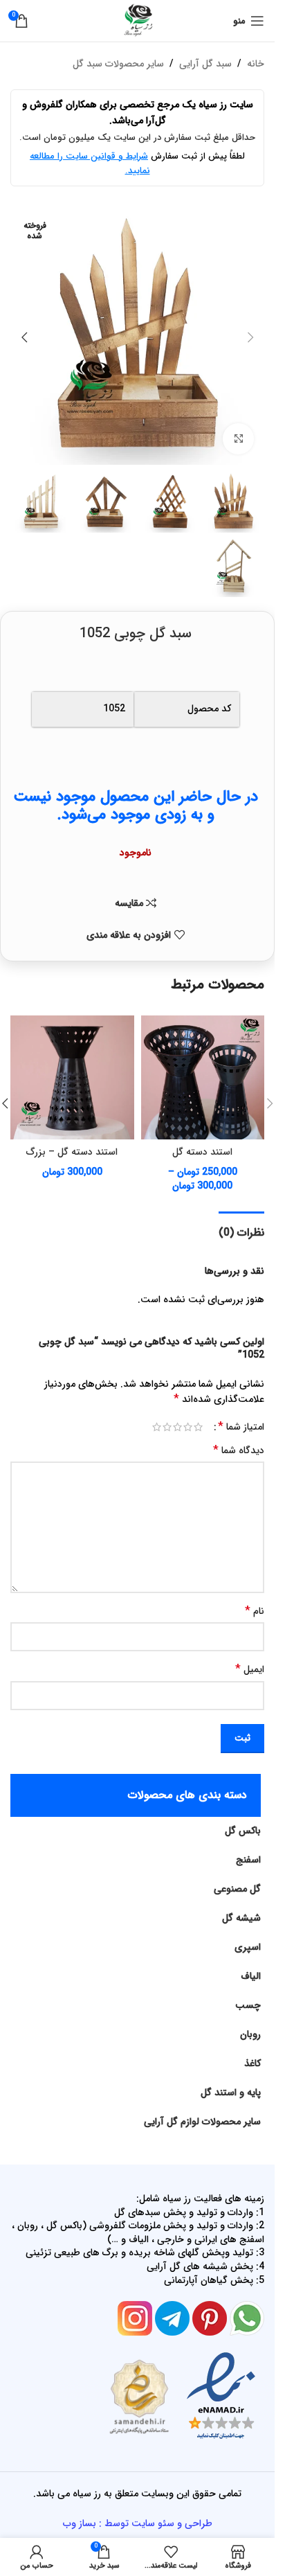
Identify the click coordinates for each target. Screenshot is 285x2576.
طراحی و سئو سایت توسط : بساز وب (138, 2523)
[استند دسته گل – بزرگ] (72, 1077)
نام (255, 1611)
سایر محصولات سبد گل (118, 64)
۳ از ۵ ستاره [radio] (177, 1427)
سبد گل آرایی (205, 64)
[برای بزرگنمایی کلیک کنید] (238, 439)
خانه (256, 64)
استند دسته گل (202, 1152)
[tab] (241, 1231)
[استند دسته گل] (203, 1077)
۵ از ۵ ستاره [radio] (157, 1427)
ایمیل (250, 1669)
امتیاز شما (241, 1427)
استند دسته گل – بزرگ (72, 1152)
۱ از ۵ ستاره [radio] (198, 1427)
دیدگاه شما (239, 1450)
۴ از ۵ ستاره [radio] (167, 1427)
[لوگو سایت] (138, 20)
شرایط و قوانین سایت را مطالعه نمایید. (90, 163)
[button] (250, 337)
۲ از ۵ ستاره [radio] (188, 1427)
